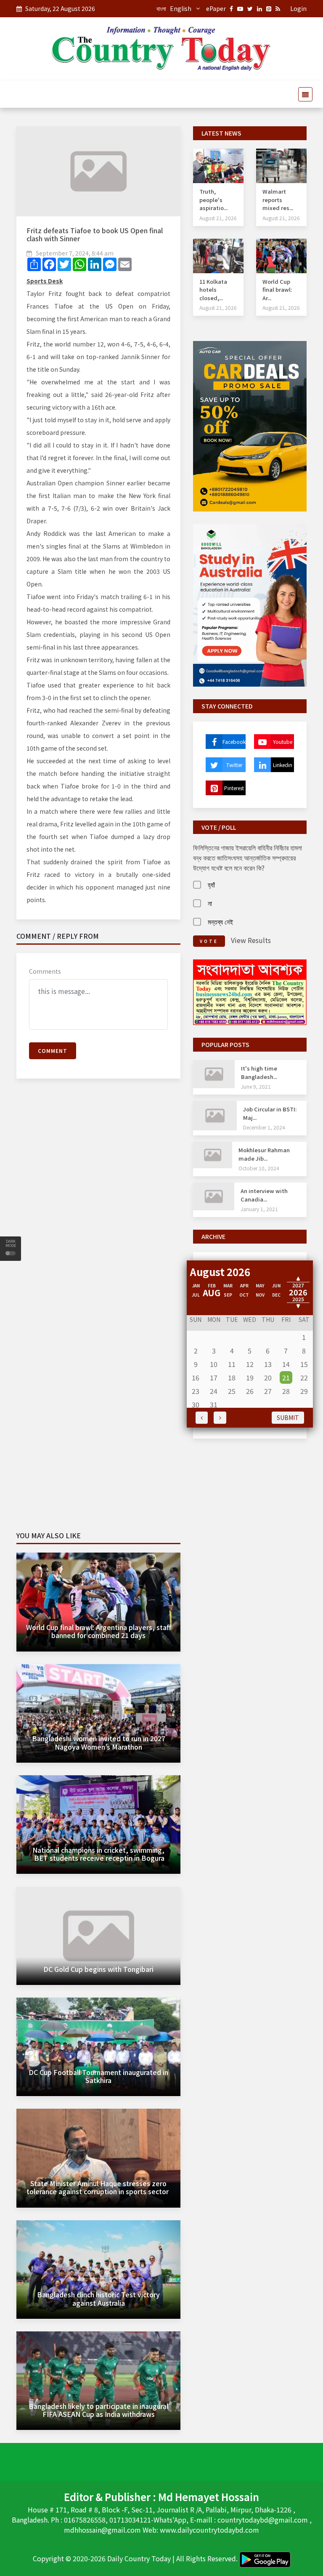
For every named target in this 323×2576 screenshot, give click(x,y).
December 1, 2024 (264, 1127)
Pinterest (234, 788)
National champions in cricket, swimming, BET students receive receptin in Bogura (98, 1854)
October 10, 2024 (259, 1168)
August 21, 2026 (218, 218)
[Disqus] (98, 1207)
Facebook (234, 742)
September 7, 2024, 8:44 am (75, 253)
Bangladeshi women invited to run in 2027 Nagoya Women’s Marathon (99, 1742)
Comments (45, 971)
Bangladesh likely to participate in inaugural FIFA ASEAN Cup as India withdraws (98, 2410)
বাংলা (161, 8)
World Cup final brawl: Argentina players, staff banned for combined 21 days (99, 1631)
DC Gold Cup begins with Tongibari (98, 1969)
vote (209, 941)
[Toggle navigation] (303, 94)
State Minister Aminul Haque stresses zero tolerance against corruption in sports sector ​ (98, 2187)
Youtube (283, 742)
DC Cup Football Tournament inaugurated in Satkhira (98, 2076)
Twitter (234, 765)
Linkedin (283, 765)
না (210, 903)
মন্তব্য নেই (220, 922)
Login (298, 8)
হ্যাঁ (211, 884)
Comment (53, 1051)
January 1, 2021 (259, 1209)
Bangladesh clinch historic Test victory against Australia (98, 2298)
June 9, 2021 (256, 1086)
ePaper (216, 8)
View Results (251, 940)
